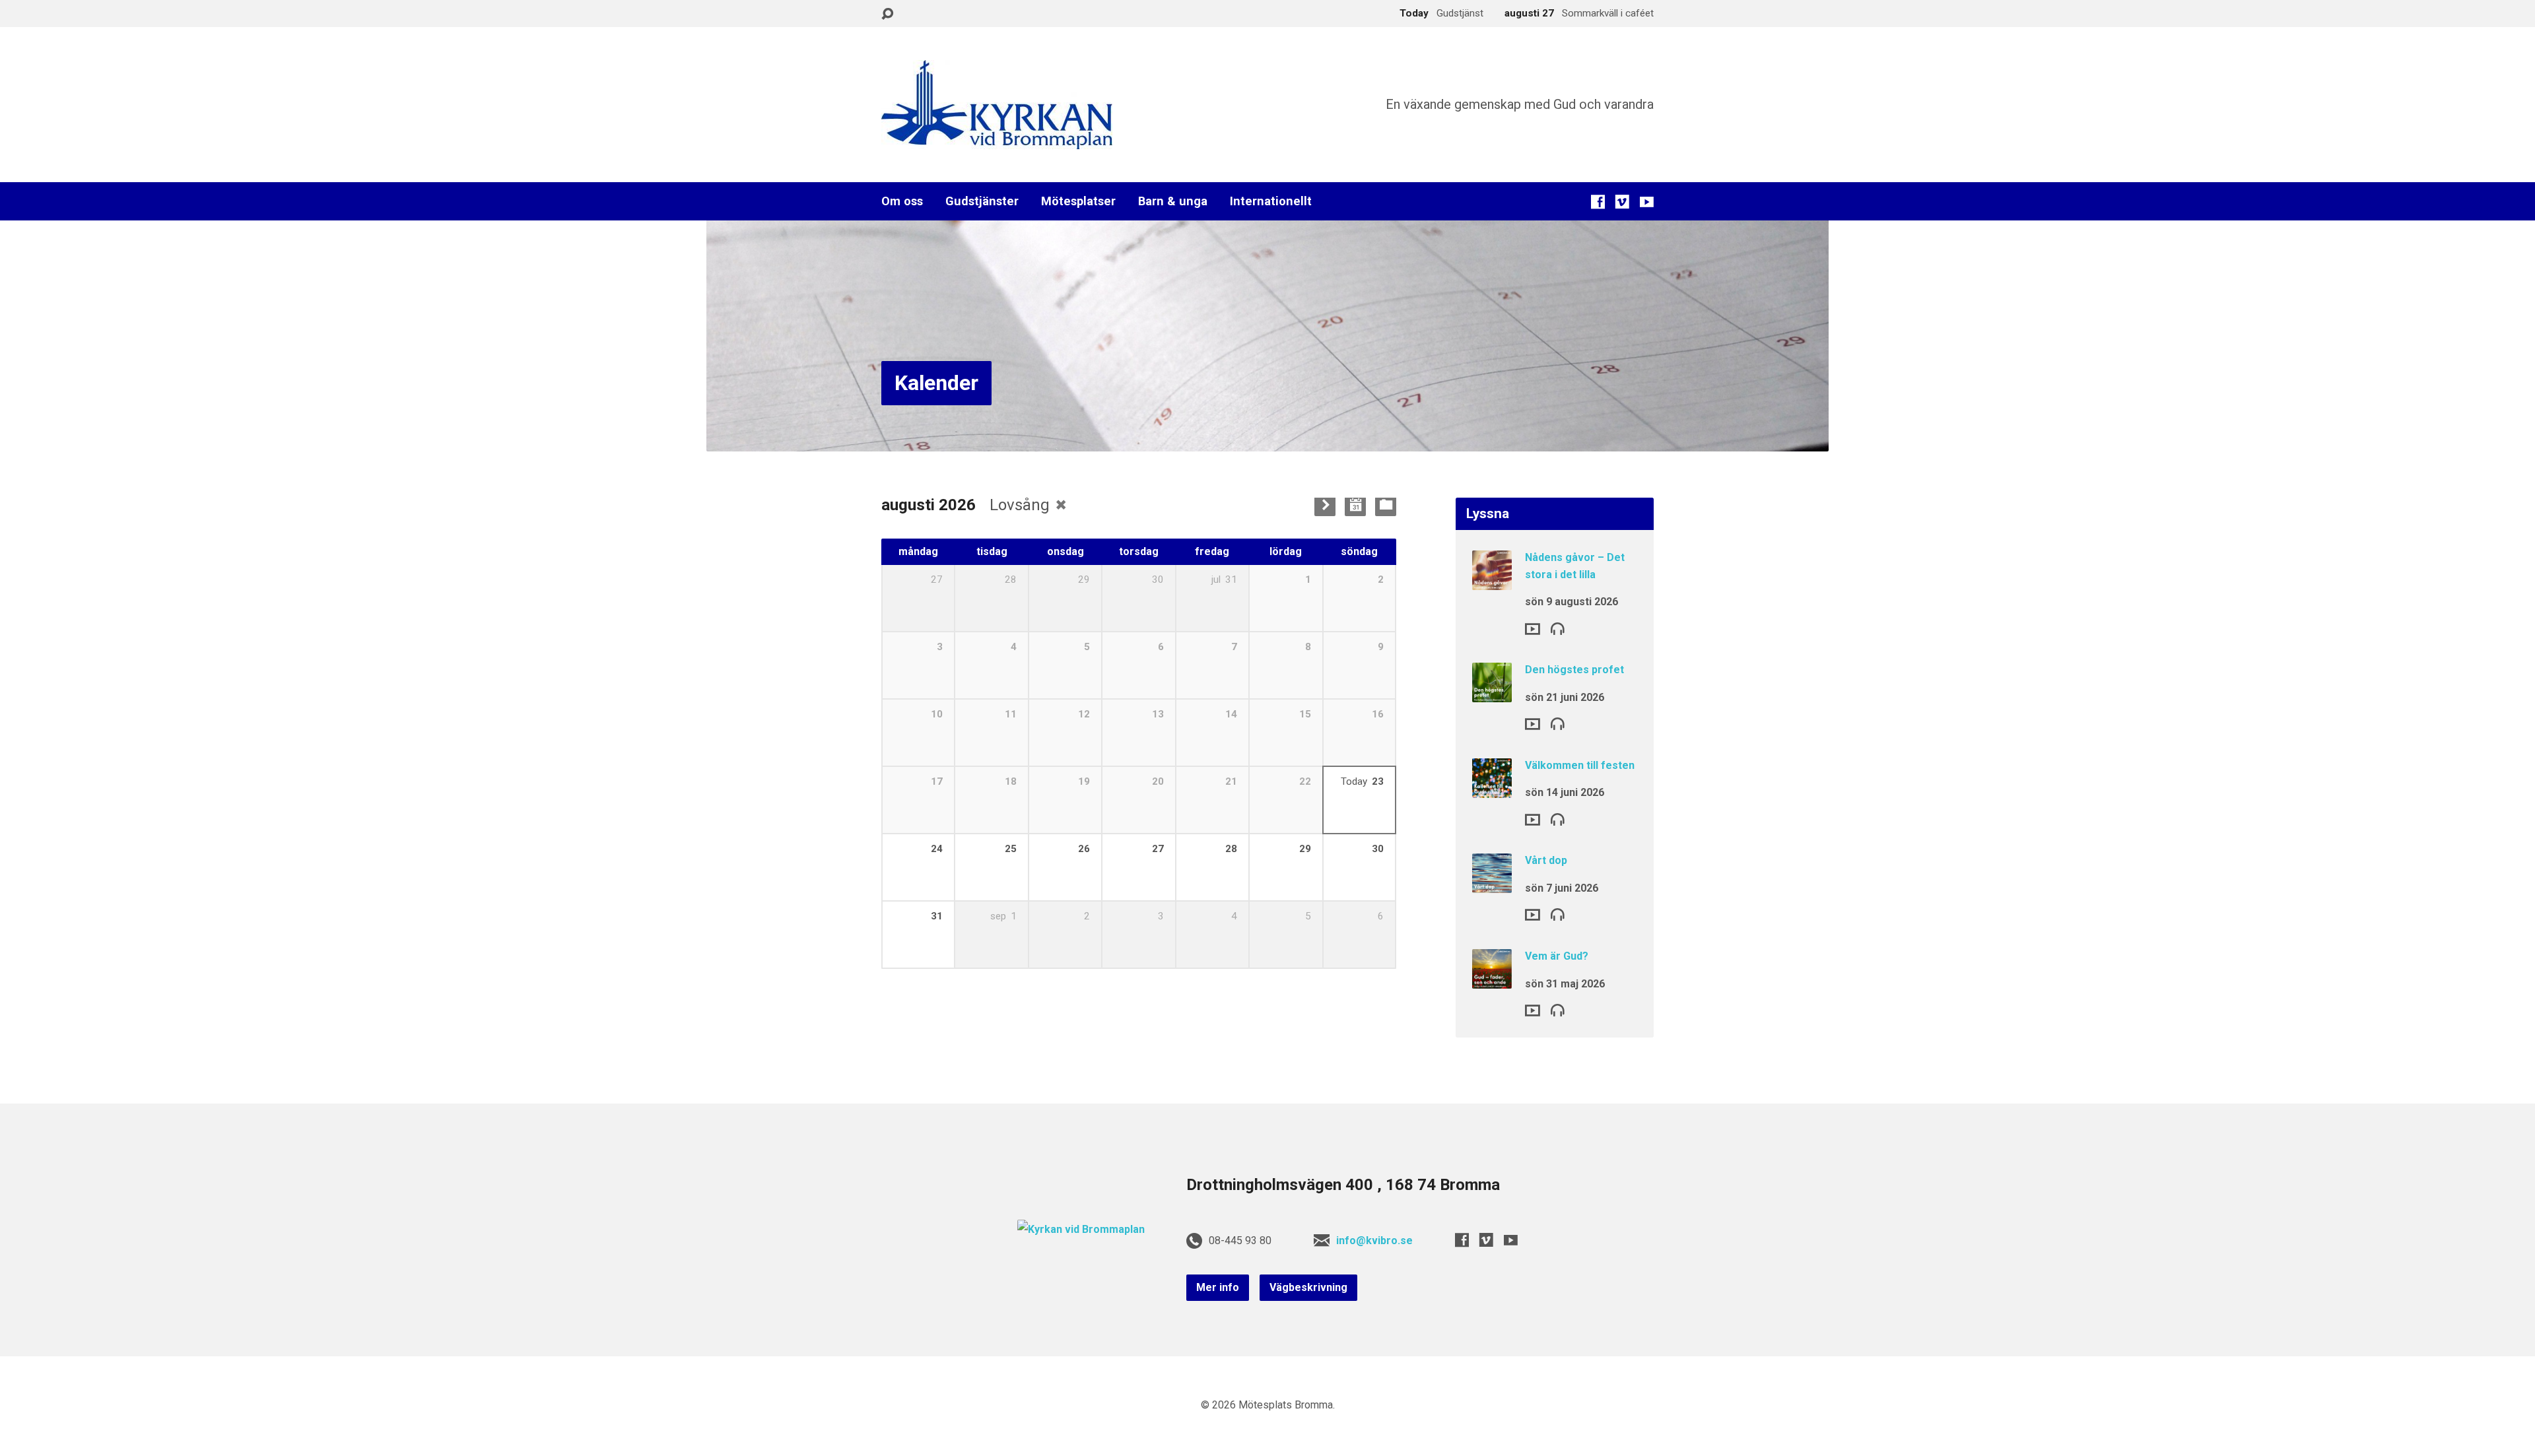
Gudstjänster (982, 201)
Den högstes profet (1574, 670)
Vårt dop (1546, 860)
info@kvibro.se (1374, 1241)
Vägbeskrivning (1308, 1287)
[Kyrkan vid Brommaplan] (1081, 1229)
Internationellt (1271, 201)
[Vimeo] (1622, 202)
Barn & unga (1173, 201)
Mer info (1218, 1287)
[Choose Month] (1355, 506)
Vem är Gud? (1557, 956)
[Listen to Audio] (1558, 628)
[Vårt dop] (1492, 884)
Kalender (936, 383)
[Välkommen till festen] (1492, 789)
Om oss (902, 201)
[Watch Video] (1533, 629)
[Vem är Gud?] (1492, 980)
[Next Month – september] (1325, 506)
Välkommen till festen (1580, 765)
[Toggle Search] (887, 14)
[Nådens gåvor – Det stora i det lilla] (1492, 581)
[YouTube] (1647, 202)
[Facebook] (1598, 202)
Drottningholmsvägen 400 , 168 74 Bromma (1343, 1185)
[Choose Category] (1386, 506)
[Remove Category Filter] (1061, 505)
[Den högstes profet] (1492, 693)
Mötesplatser (1078, 201)
